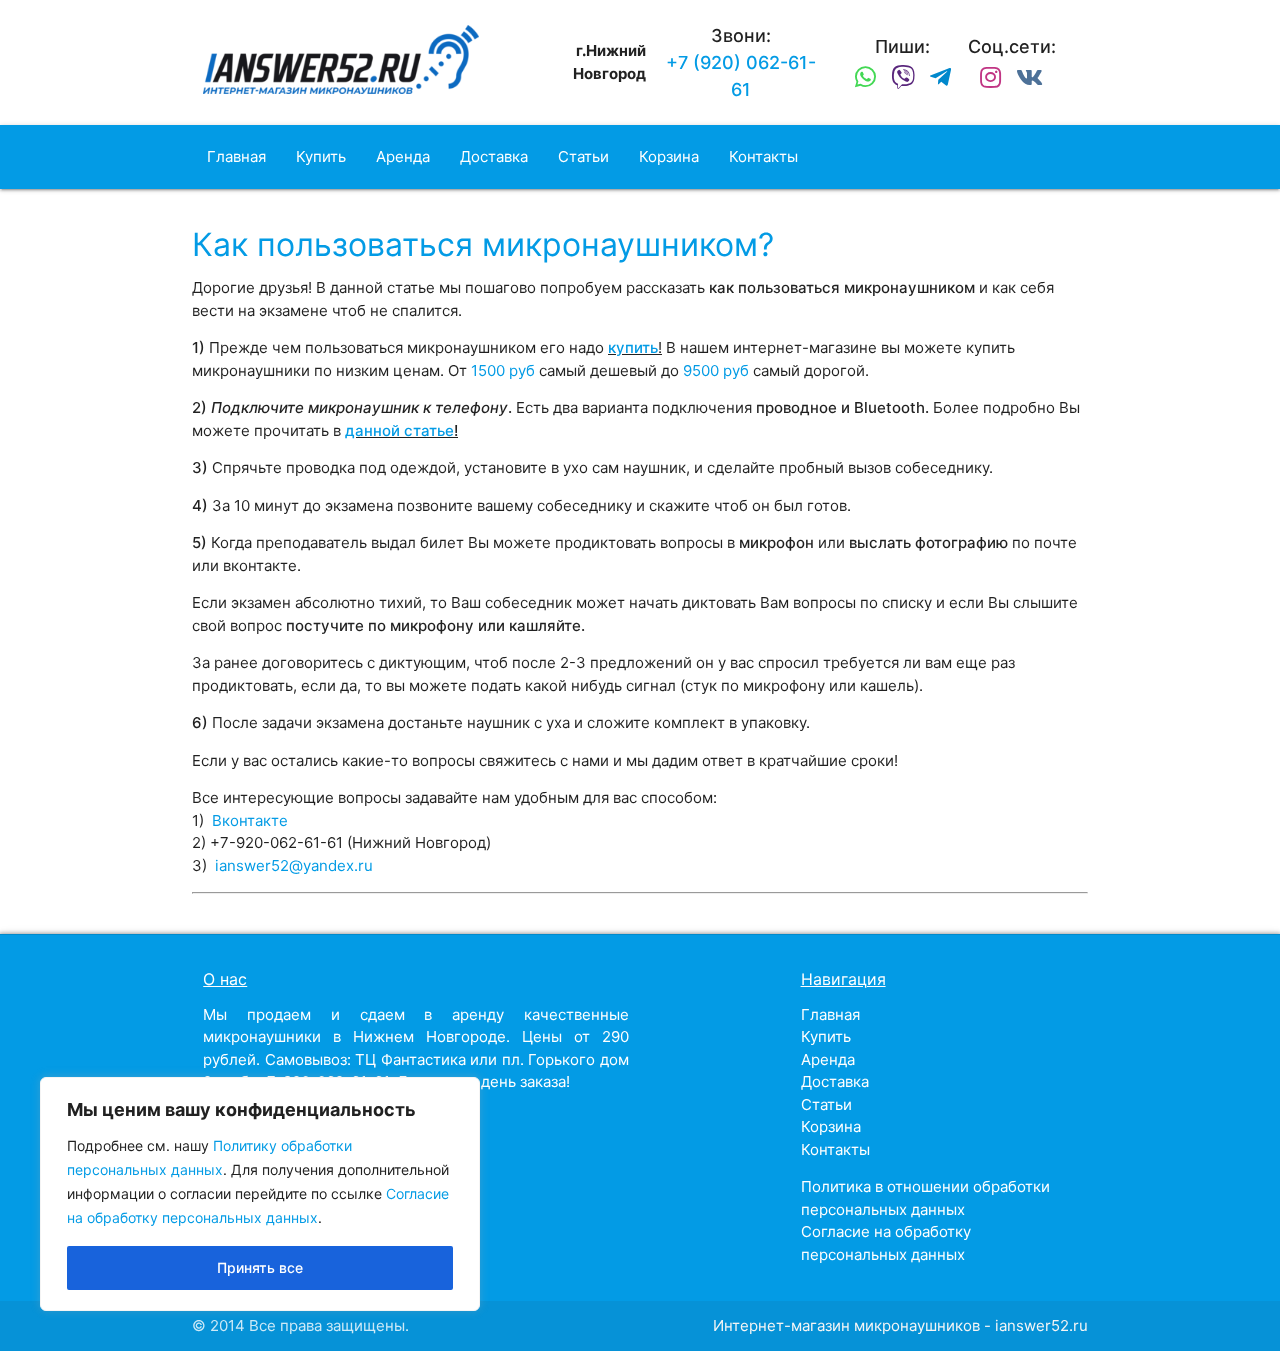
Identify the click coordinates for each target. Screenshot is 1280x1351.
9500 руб (716, 370)
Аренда (403, 156)
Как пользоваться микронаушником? (483, 244)
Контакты (763, 156)
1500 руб (503, 370)
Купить (321, 156)
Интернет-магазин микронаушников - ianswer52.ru (900, 1325)
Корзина (669, 156)
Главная (236, 156)
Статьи (583, 156)
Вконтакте (250, 820)
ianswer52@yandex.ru (294, 865)
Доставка (494, 156)
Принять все (260, 1267)
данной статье (399, 430)
